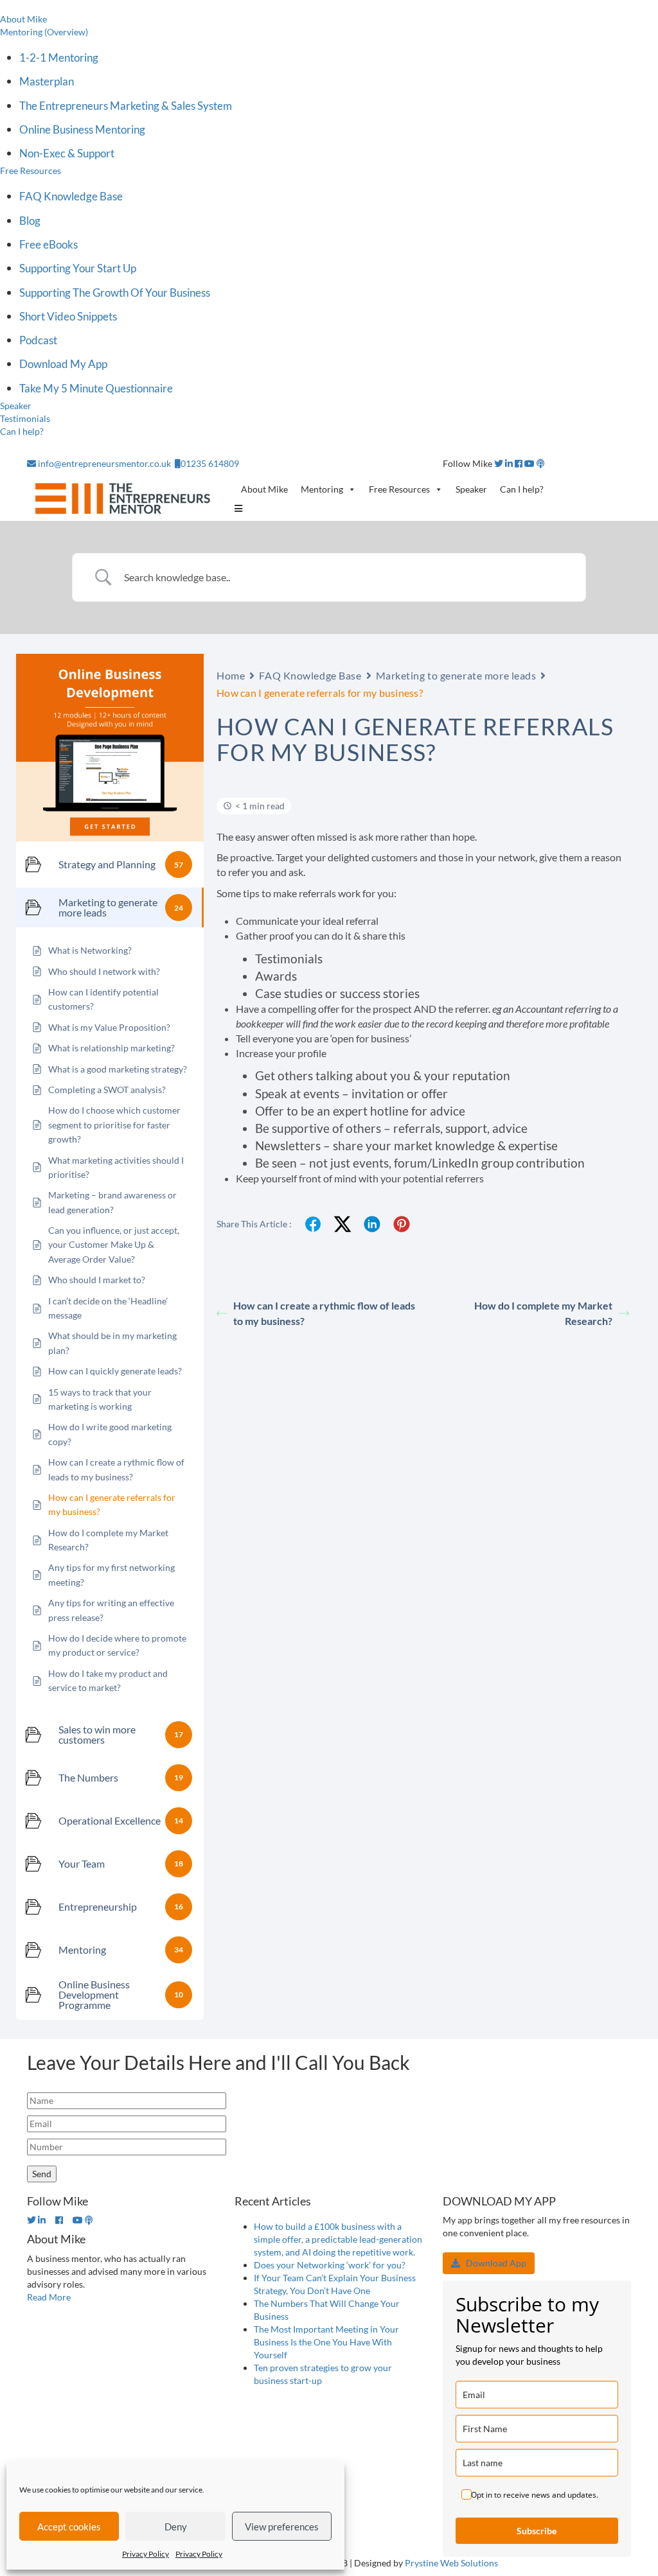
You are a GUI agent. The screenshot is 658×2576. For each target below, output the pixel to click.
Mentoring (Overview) (44, 32)
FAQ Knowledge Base (71, 196)
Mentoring (322, 489)
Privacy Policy (146, 2554)
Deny (176, 2527)
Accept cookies (69, 2527)
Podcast (38, 340)
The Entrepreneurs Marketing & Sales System (126, 106)
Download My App (63, 364)
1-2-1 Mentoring (59, 57)
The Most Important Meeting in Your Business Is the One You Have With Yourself (326, 2342)
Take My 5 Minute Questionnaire (96, 388)
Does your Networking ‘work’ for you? (330, 2265)
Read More (49, 2297)
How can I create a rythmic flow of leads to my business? (324, 1313)
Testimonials (25, 418)
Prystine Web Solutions (451, 2563)
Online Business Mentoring (82, 129)
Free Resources (31, 171)
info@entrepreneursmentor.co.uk (104, 463)
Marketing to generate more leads (456, 675)
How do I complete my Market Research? (543, 1313)
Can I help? (22, 431)
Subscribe (537, 2531)
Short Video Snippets (68, 316)
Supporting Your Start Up (78, 268)
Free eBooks (49, 244)
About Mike (23, 19)
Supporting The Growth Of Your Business (115, 293)
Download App (493, 2263)
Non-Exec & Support (67, 153)
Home (231, 675)
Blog (30, 221)
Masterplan (47, 81)
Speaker (16, 406)
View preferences (282, 2527)
